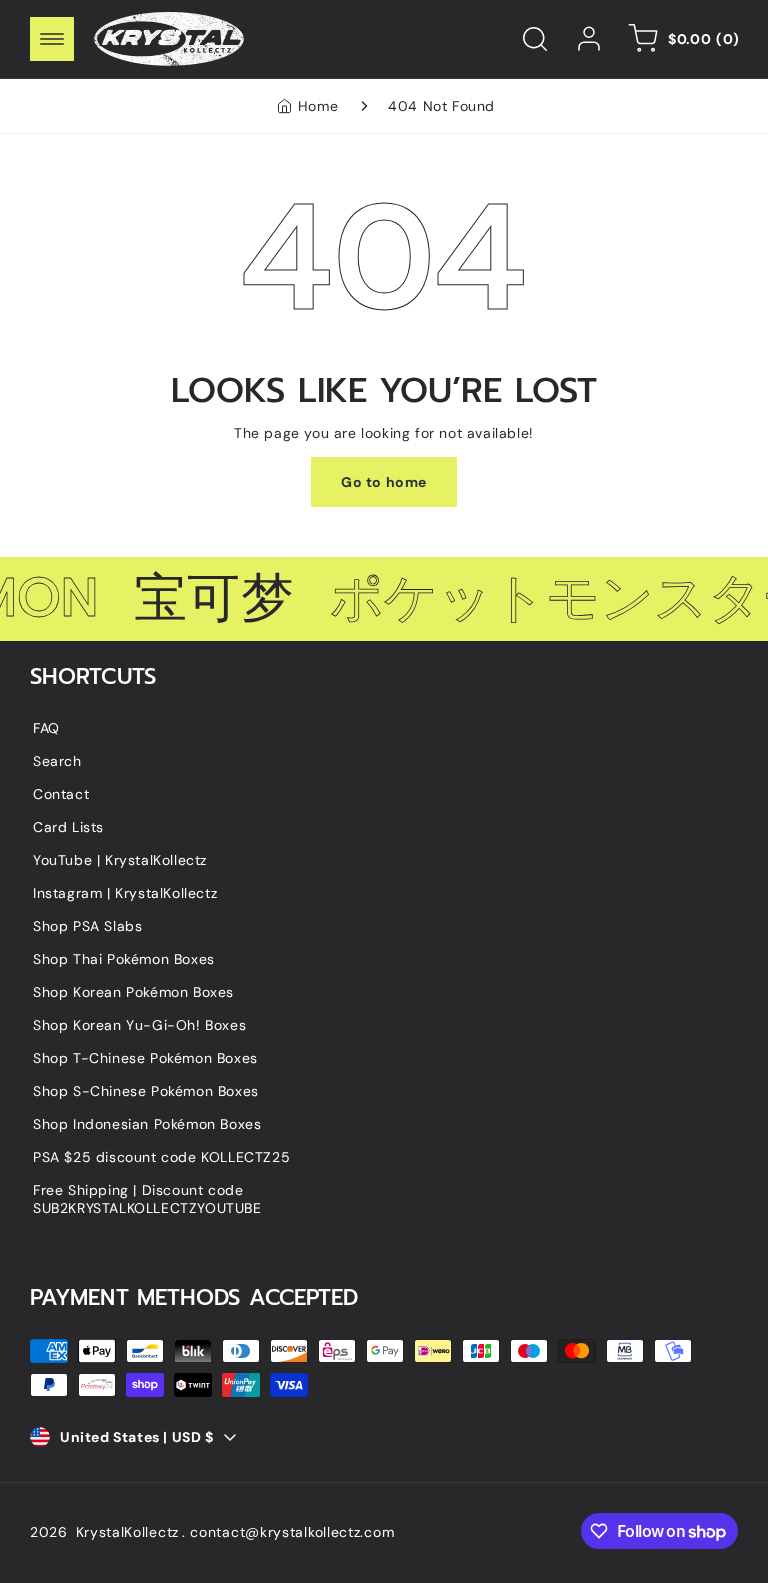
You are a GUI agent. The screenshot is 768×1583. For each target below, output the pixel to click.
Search (57, 761)
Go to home (384, 482)
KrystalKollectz (128, 1532)
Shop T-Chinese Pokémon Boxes (145, 1058)
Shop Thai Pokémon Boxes (124, 959)
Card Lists (68, 827)
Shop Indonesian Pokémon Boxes (147, 1124)
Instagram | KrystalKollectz (125, 893)
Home (318, 106)
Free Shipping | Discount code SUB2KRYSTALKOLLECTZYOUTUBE (147, 1199)
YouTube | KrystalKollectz (120, 860)
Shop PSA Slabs (87, 926)
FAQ (46, 728)
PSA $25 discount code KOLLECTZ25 (161, 1157)
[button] (52, 39)
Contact (61, 794)
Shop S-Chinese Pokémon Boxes (146, 1091)
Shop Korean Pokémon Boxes (133, 992)
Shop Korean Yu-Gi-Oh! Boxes (139, 1025)
